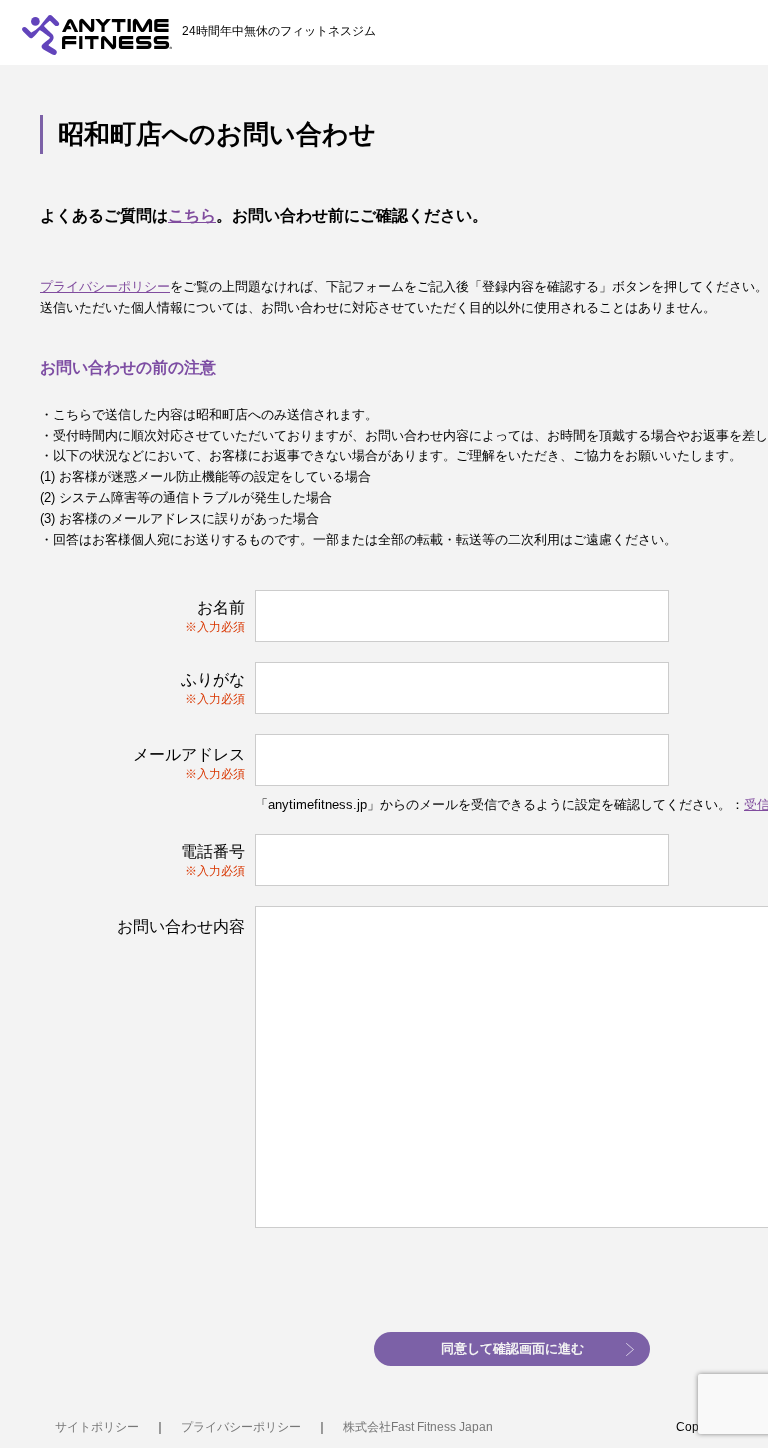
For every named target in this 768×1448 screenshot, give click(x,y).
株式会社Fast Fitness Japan (418, 1427)
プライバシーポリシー (105, 286)
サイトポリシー (97, 1427)
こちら (192, 215)
